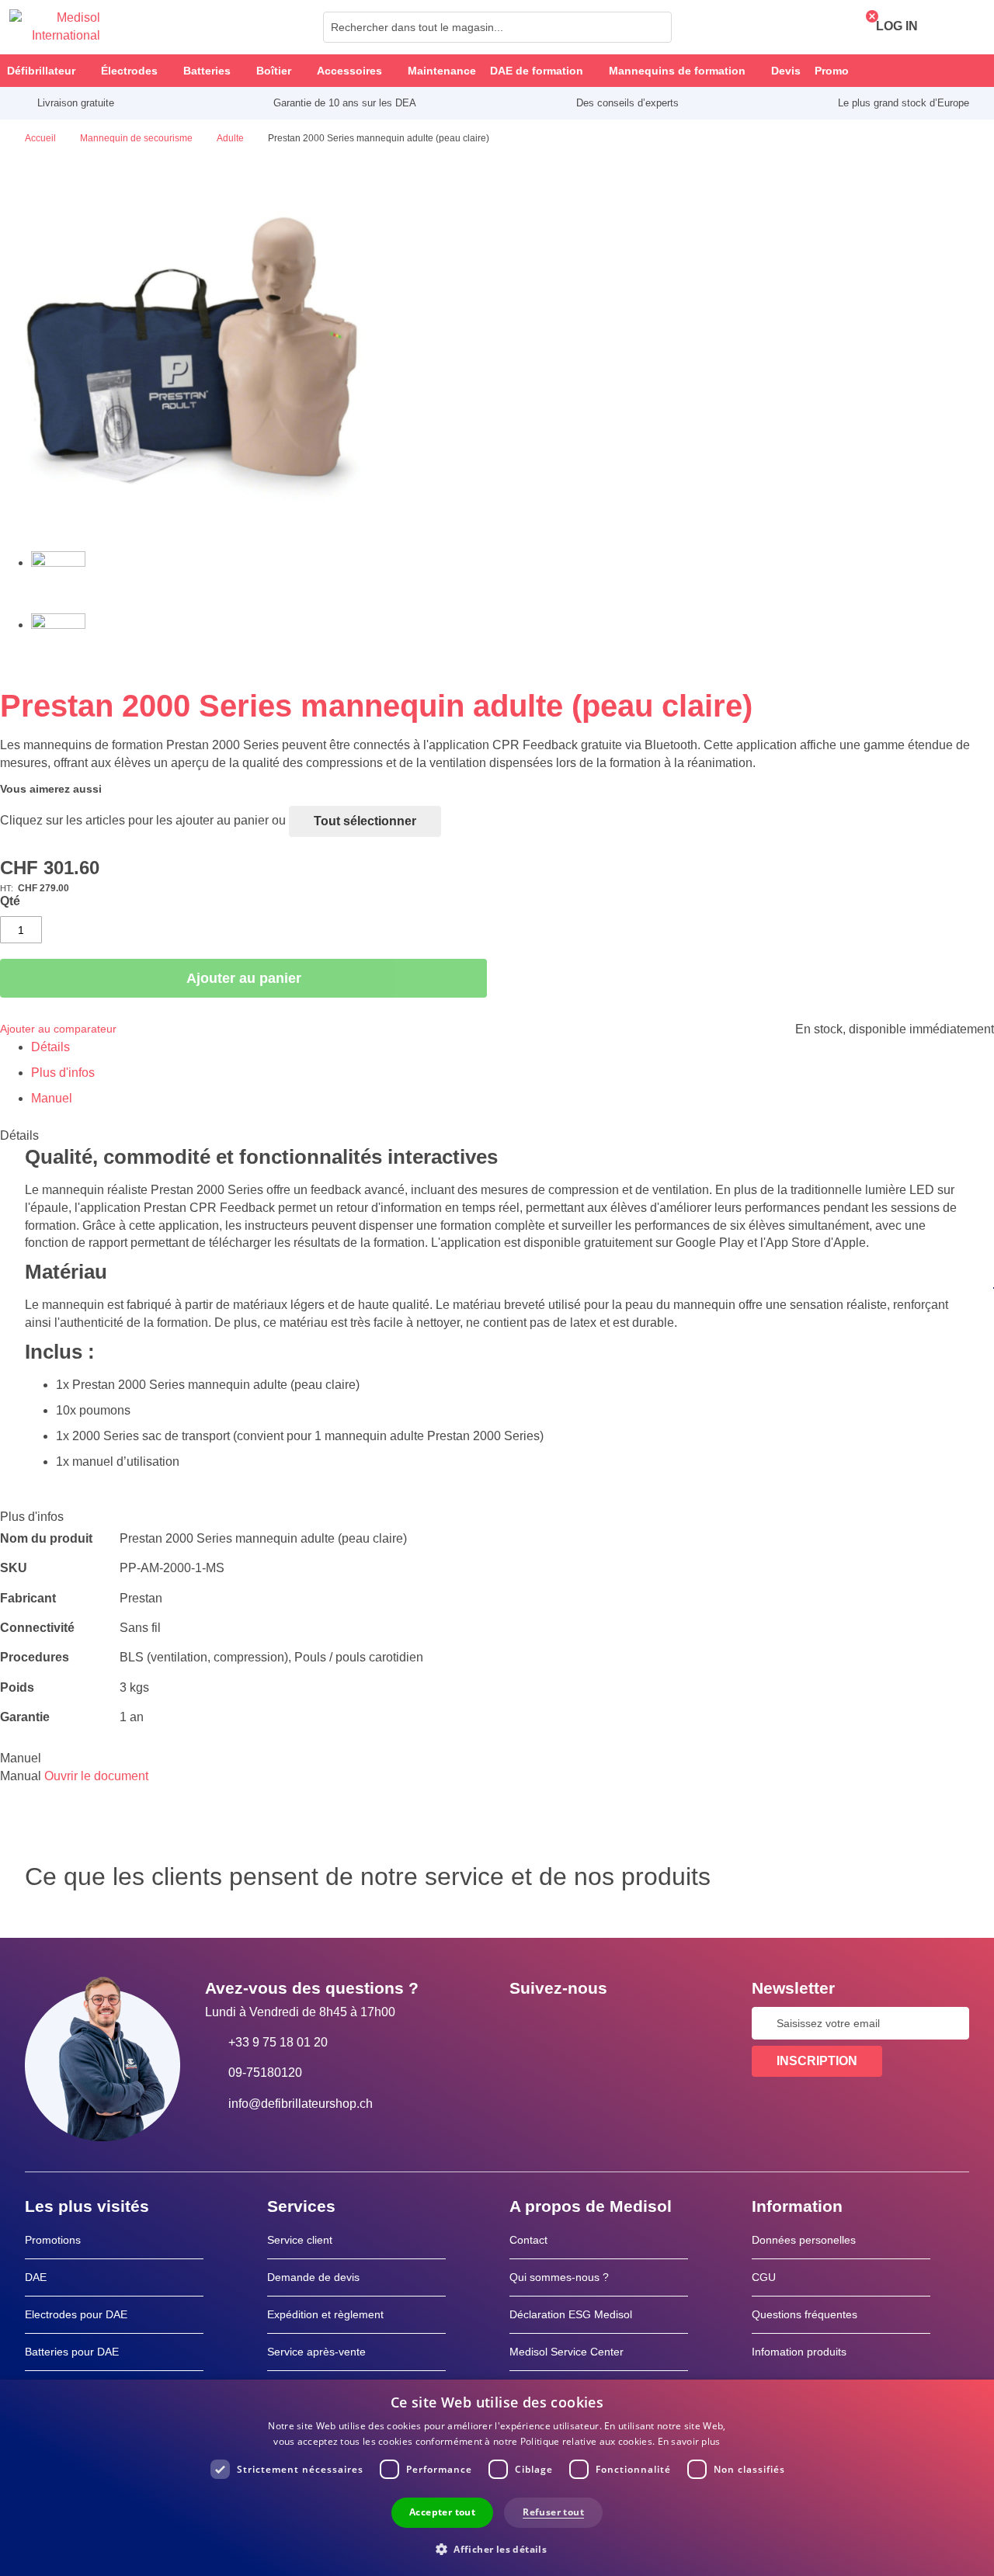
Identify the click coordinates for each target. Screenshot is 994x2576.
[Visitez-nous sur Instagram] (616, 2023)
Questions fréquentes (805, 2314)
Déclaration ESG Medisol (571, 2314)
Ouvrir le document (96, 1776)
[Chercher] (655, 27)
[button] (497, 2548)
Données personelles (804, 2240)
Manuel (52, 1098)
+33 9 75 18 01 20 (278, 2042)
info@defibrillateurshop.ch (301, 2104)
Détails (50, 1047)
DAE (36, 2277)
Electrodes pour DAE (76, 2314)
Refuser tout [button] (553, 2512)
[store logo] (55, 27)
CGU (764, 2277)
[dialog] (497, 2478)
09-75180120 (265, 2073)
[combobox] (497, 27)
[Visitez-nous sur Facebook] (526, 2023)
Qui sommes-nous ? (559, 2277)
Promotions (53, 2240)
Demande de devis (313, 2277)
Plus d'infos (63, 1073)
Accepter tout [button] (442, 2512)
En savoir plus (689, 2441)
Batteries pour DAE (72, 2352)
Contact (528, 2240)
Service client (300, 2240)
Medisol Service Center (567, 2352)
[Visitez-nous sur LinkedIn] (571, 2023)
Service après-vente (316, 2352)
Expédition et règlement (325, 2314)
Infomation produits (799, 2352)
